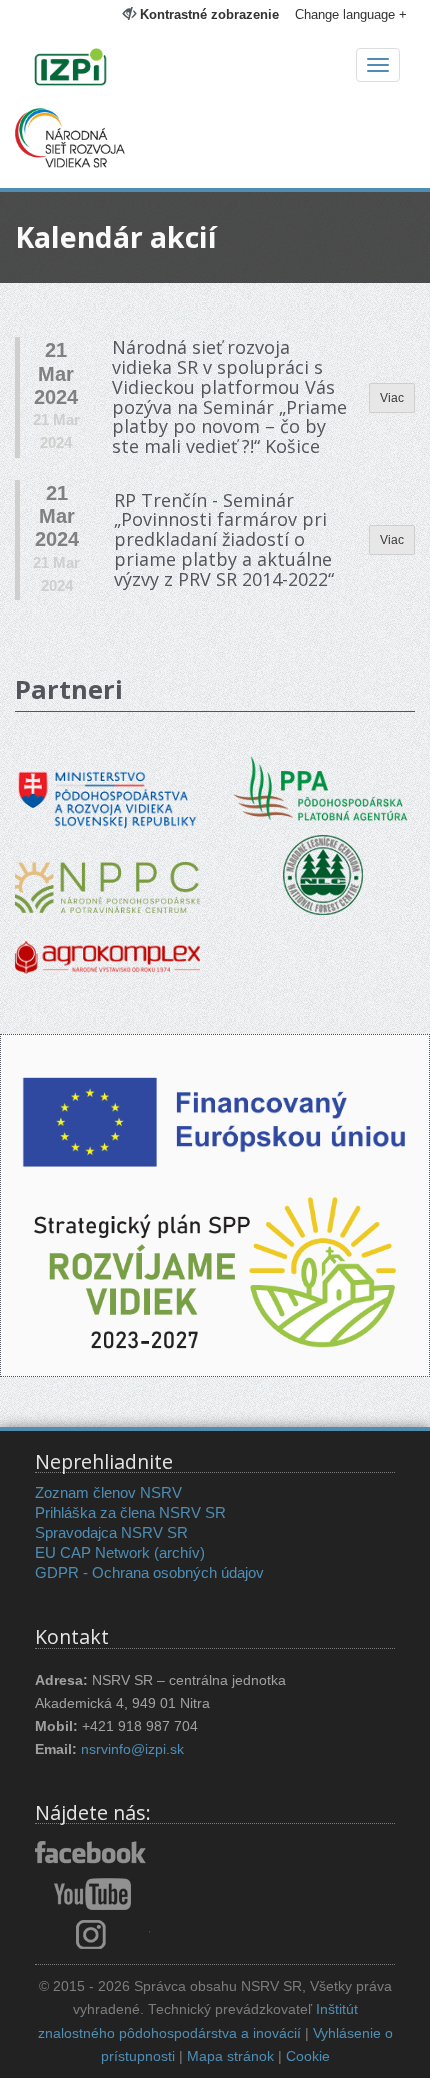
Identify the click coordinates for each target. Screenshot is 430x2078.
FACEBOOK (92, 1854)
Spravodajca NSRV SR (111, 1532)
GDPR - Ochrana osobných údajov (149, 1572)
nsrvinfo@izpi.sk (132, 1749)
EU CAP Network (92, 1552)
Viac (392, 398)
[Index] (215, 69)
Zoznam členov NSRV (108, 1492)
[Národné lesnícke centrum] (323, 873)
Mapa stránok (230, 2056)
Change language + (351, 14)
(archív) (179, 1552)
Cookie (308, 2056)
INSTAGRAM (92, 1934)
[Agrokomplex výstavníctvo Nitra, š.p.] (107, 942)
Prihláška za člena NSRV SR (130, 1512)
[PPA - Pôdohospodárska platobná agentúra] (322, 787)
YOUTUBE (92, 1894)
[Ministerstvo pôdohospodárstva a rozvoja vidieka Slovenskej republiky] (107, 785)
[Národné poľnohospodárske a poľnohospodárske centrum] (107, 872)
